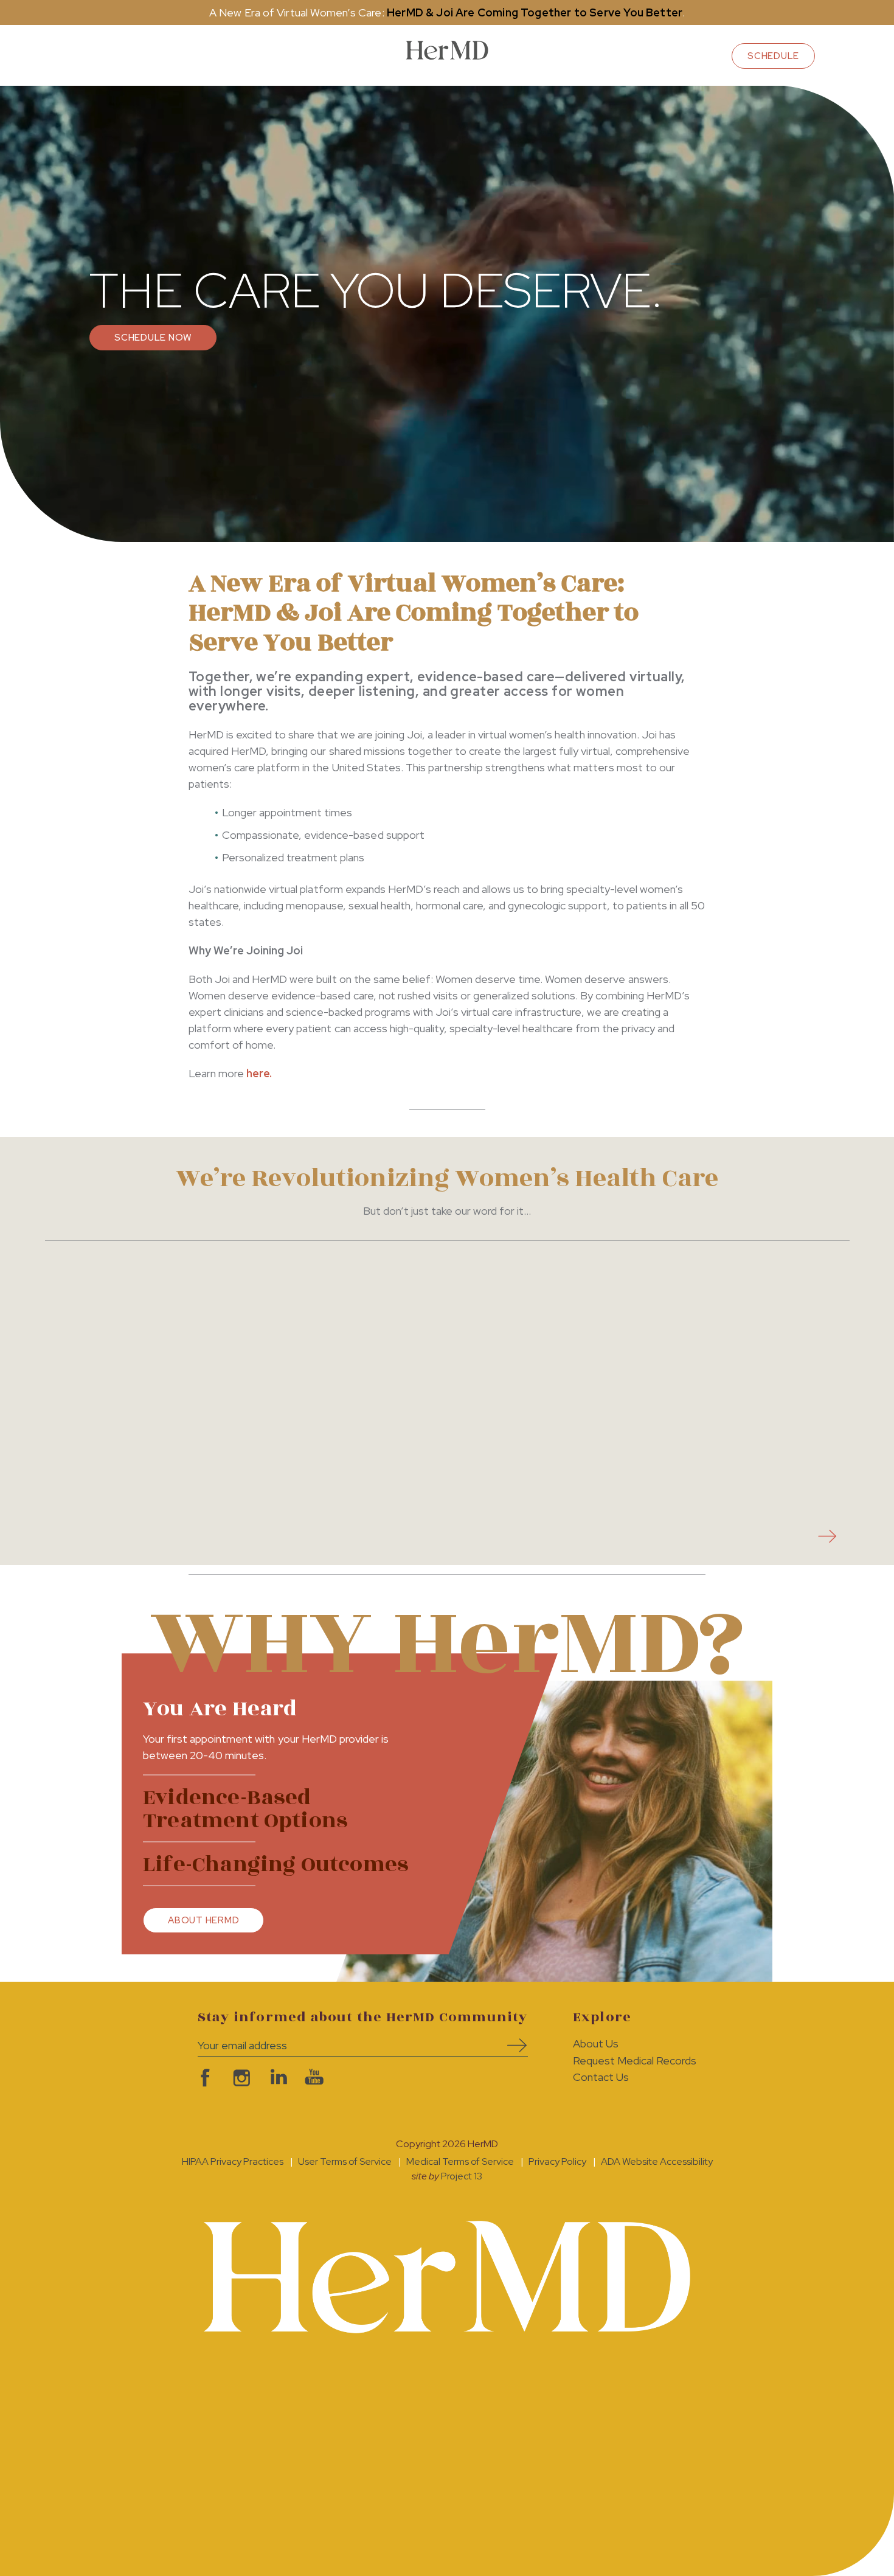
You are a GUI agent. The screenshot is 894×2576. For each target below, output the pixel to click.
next (824, 1536)
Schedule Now (153, 338)
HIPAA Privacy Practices (233, 2161)
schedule (773, 56)
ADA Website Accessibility (657, 2161)
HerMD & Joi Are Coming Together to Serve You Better (535, 12)
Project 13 (462, 2176)
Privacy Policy (557, 2161)
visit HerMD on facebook (204, 2078)
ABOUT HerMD (203, 1920)
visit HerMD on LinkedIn (277, 2078)
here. (259, 1073)
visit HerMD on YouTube (313, 2078)
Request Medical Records (635, 2060)
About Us (596, 2043)
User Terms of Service (345, 2161)
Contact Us (601, 2077)
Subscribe (513, 2045)
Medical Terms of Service (460, 2161)
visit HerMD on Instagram (240, 2078)
